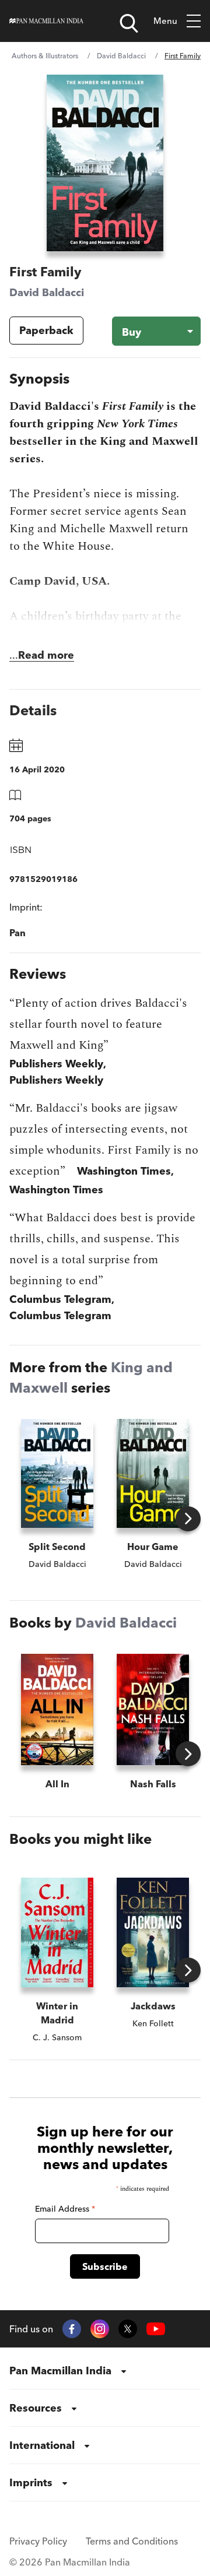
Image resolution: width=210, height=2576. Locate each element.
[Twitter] (128, 2329)
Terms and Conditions (132, 2541)
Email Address (65, 2209)
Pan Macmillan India (60, 2371)
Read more (46, 655)
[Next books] (188, 1519)
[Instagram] (100, 2329)
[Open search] (129, 23)
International (42, 2445)
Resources (36, 2408)
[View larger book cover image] (105, 163)
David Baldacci (121, 56)
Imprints (31, 2482)
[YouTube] (156, 2329)
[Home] (46, 21)
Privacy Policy (38, 2541)
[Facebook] (72, 2329)
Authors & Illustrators (45, 56)
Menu (165, 21)
